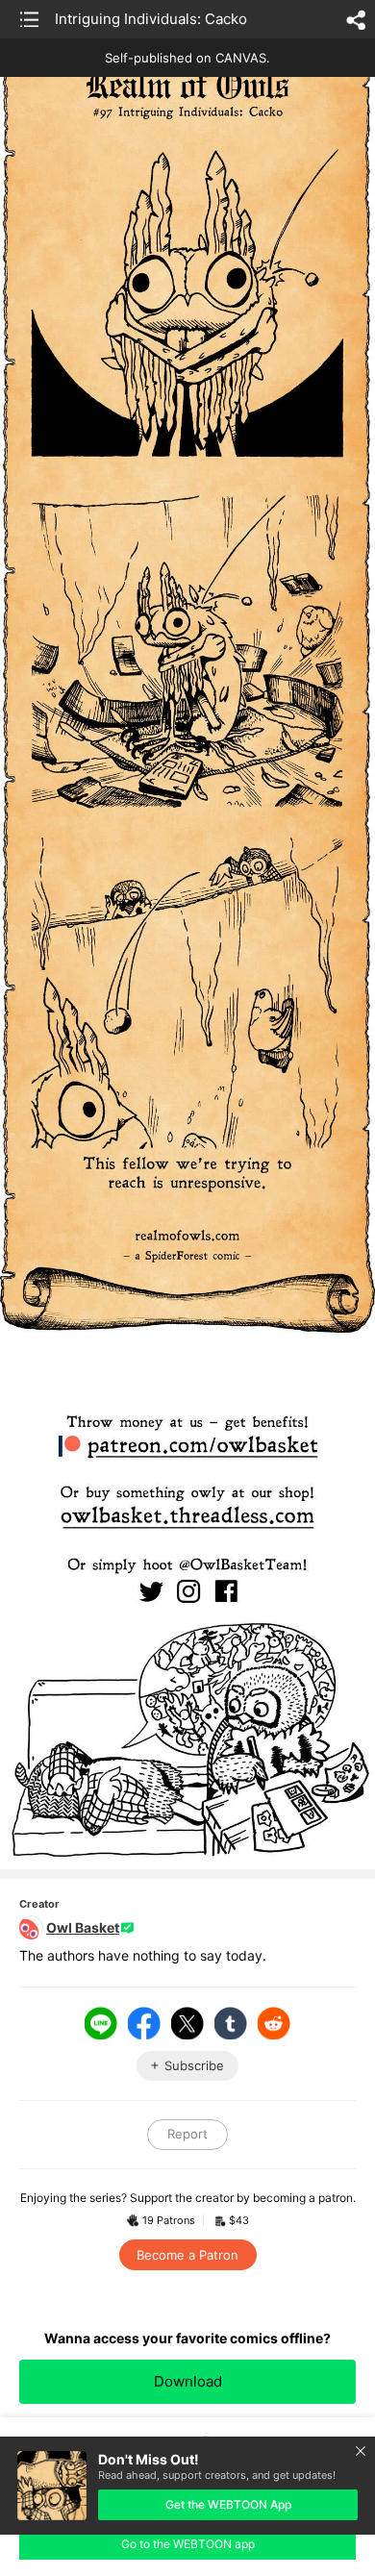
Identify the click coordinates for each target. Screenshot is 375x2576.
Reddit (274, 2023)
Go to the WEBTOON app (188, 2544)
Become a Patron (187, 2255)
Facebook (144, 2023)
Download (188, 2381)
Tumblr (231, 2023)
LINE (101, 2023)
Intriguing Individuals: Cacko (151, 19)
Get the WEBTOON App (228, 2504)
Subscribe (194, 2065)
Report (187, 2134)
